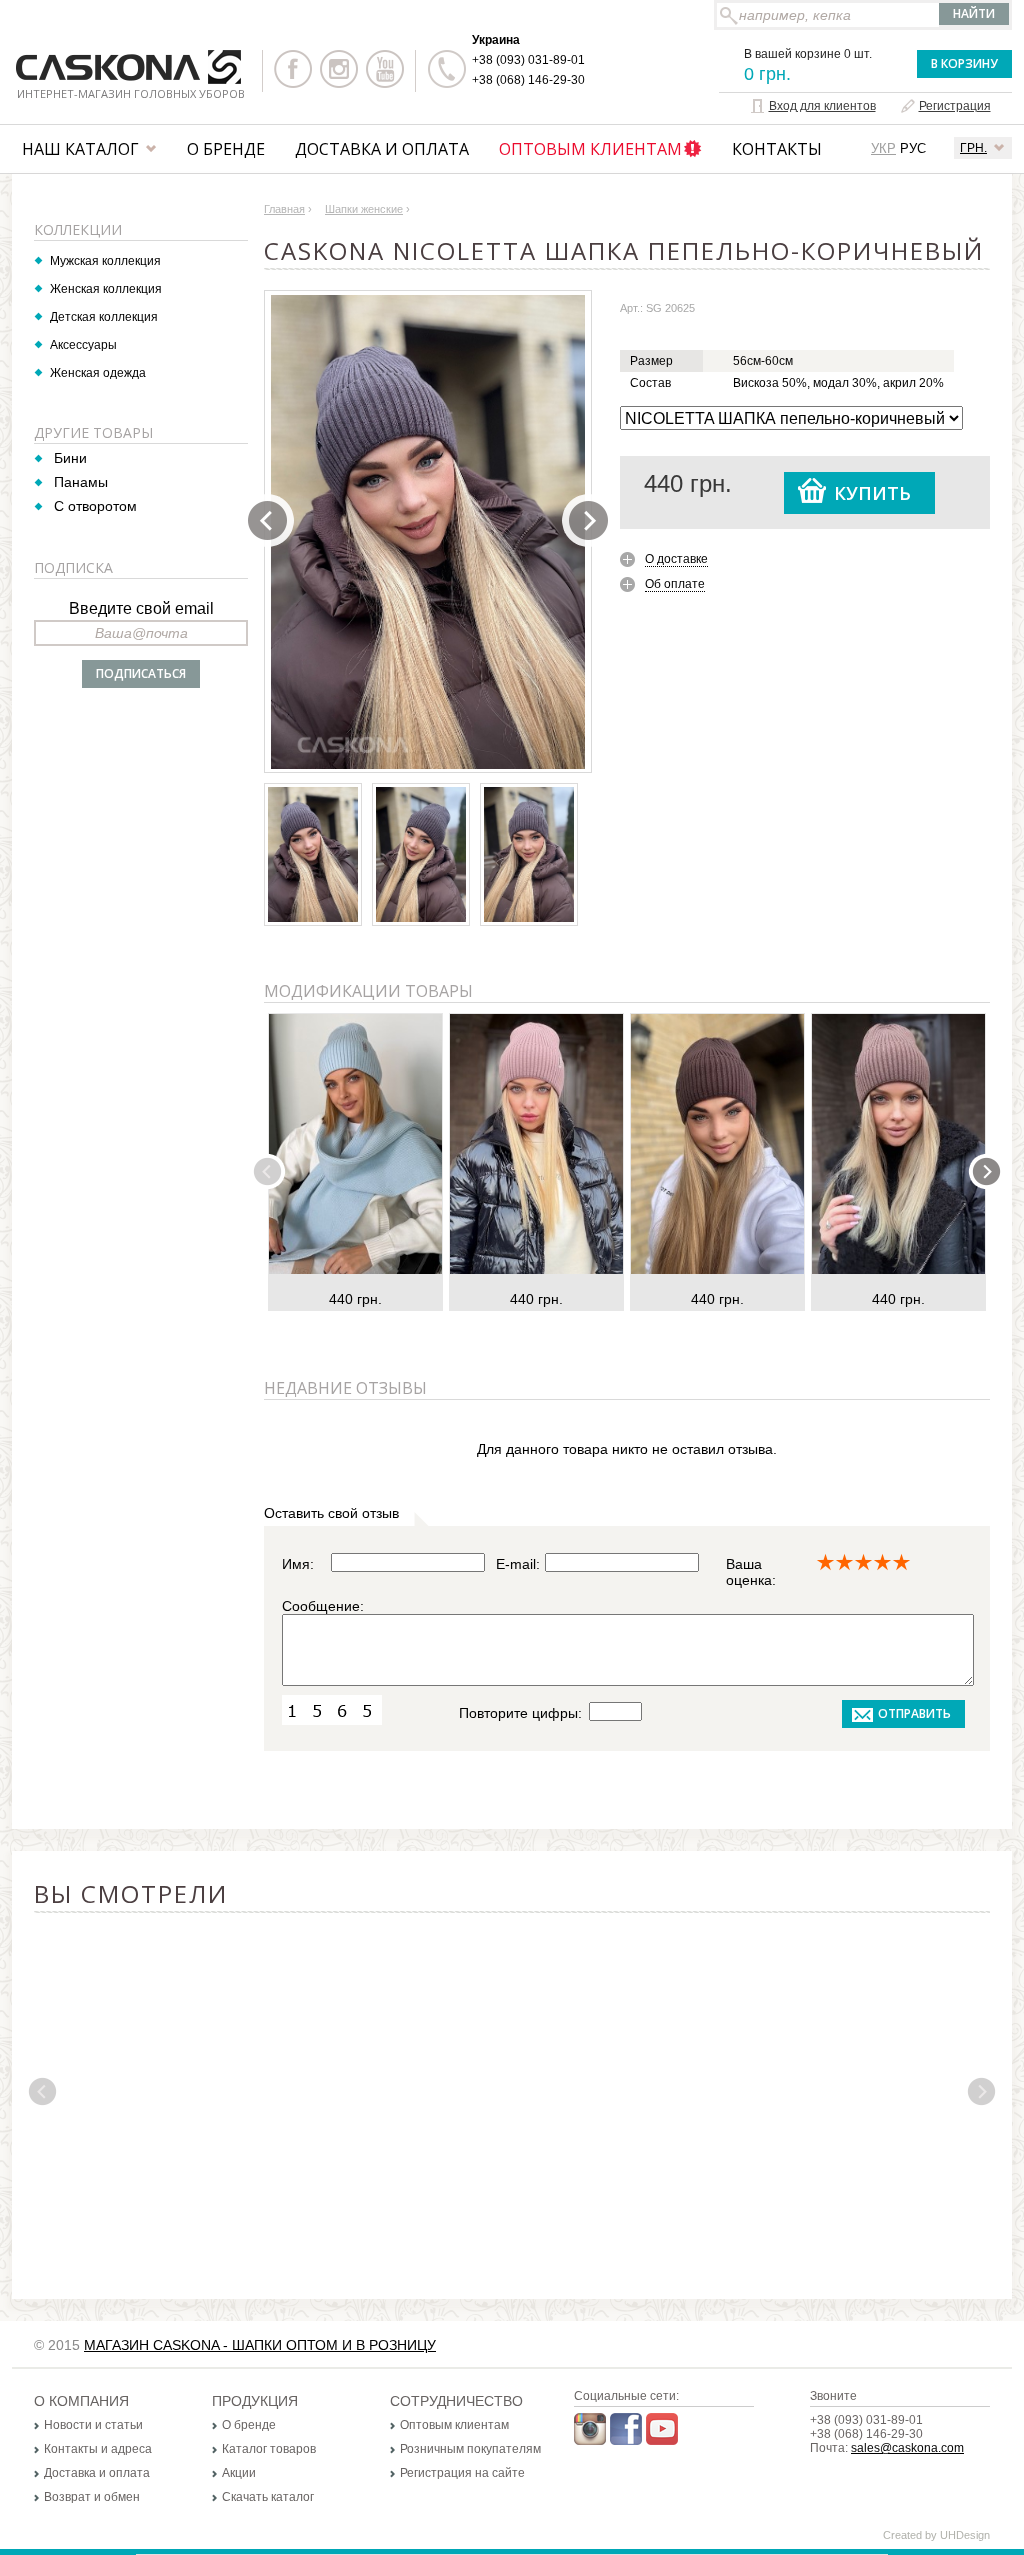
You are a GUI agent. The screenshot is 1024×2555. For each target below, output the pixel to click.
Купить (872, 493)
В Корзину (964, 63)
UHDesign (965, 2535)
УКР (883, 148)
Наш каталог (80, 149)
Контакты (777, 149)
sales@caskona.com (907, 2448)
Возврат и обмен (92, 2497)
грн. (973, 148)
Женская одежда (98, 373)
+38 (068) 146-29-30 (528, 80)
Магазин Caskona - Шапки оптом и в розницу (260, 2345)
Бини (70, 458)
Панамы (81, 482)
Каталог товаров (269, 2449)
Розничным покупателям (470, 2449)
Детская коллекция (104, 317)
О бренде (226, 149)
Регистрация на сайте (462, 2473)
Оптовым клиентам (590, 149)
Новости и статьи (93, 2425)
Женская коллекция (106, 289)
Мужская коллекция (105, 261)
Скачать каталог (268, 2497)
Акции (239, 2473)
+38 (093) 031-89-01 (528, 60)
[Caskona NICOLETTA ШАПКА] (428, 532)
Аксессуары (83, 345)
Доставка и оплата (382, 149)
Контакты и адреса (98, 2449)
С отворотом (95, 506)
